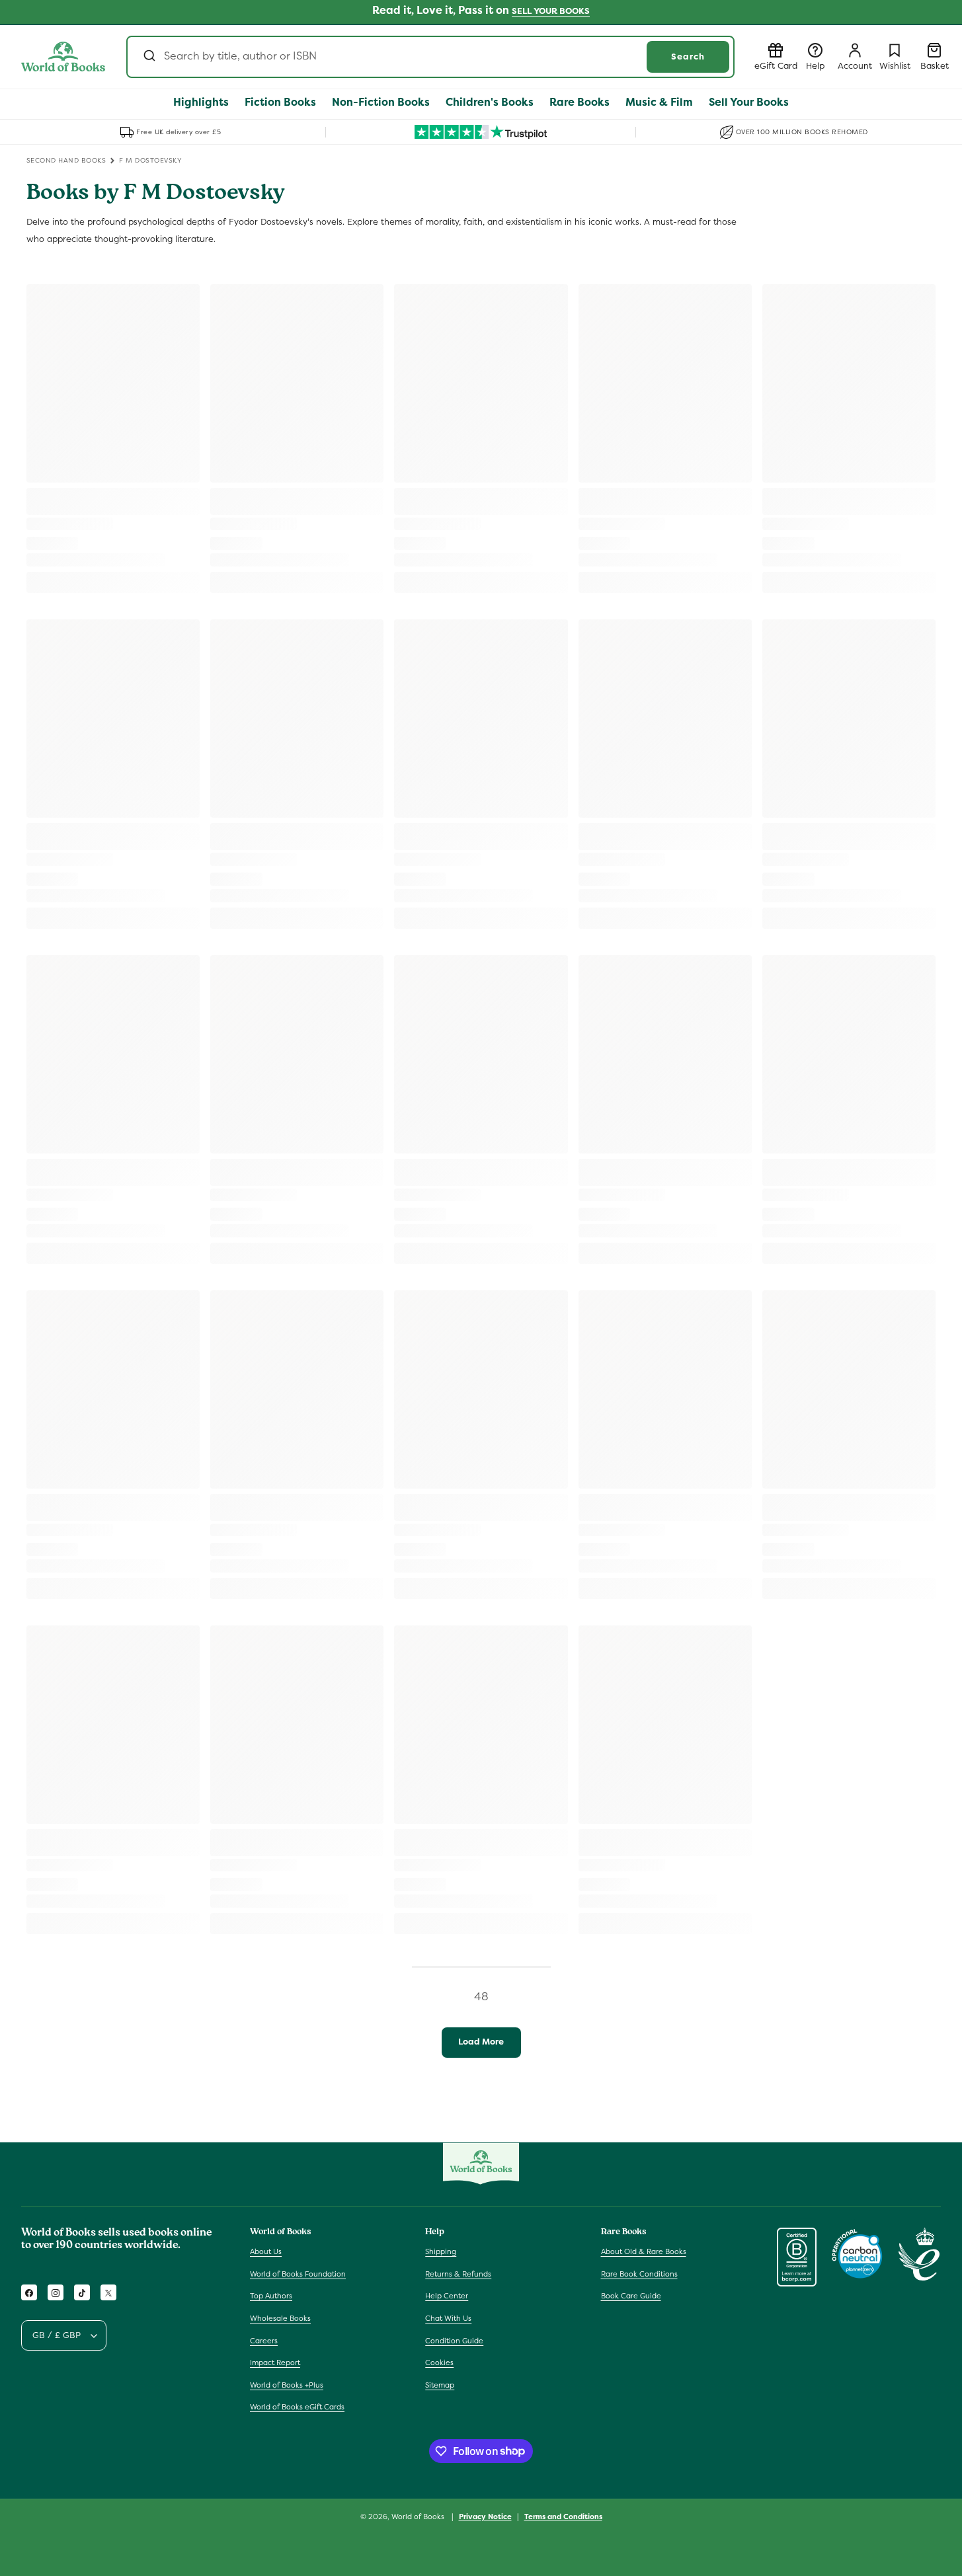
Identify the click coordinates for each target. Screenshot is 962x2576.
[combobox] (430, 57)
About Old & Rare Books (644, 2252)
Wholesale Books (280, 2319)
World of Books (419, 2517)
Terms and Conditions (563, 2516)
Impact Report (275, 2363)
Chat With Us (448, 2319)
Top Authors (271, 2296)
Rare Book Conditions (639, 2274)
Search (688, 57)
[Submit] (148, 57)
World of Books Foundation (298, 2274)
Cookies (439, 2363)
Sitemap (440, 2385)
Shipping (441, 2252)
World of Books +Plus (287, 2385)
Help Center (447, 2296)
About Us (266, 2252)
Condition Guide (454, 2341)
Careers (264, 2341)
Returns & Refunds (458, 2274)
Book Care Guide (631, 2296)
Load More (481, 2042)
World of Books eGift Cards (297, 2407)
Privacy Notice (485, 2516)
